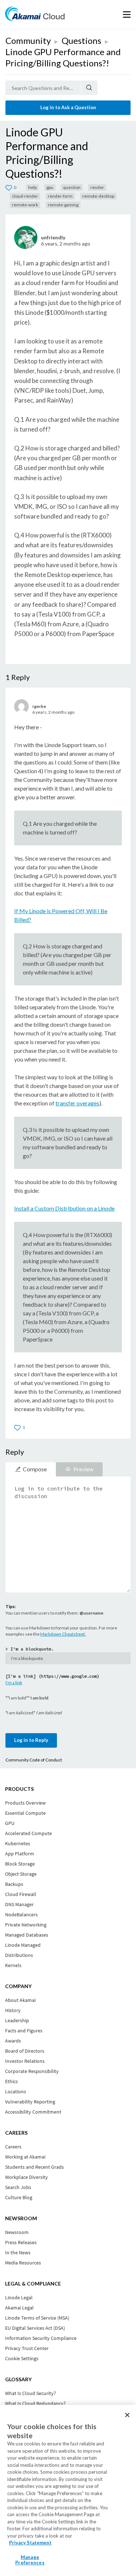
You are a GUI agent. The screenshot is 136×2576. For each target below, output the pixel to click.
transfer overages (77, 1103)
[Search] (89, 88)
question (72, 187)
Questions (81, 40)
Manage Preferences (30, 2560)
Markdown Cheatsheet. (63, 1634)
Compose (35, 1469)
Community (28, 40)
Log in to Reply (31, 1740)
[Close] (127, 2415)
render (97, 187)
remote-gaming (63, 205)
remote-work (25, 205)
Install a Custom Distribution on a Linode (64, 1208)
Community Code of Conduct (34, 1760)
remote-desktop (98, 196)
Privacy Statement (30, 2543)
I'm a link (14, 1683)
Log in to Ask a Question (68, 107)
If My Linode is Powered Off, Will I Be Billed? (61, 915)
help (32, 187)
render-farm (60, 196)
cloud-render (25, 196)
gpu (50, 187)
